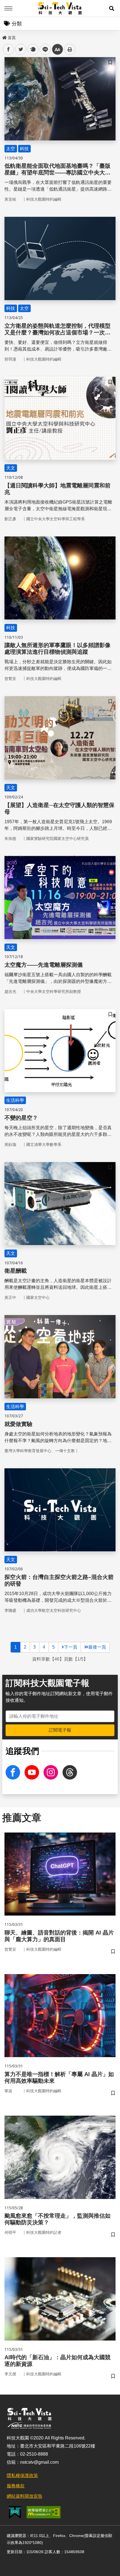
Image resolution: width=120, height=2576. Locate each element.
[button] (112, 8)
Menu (8, 8)
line (44, 49)
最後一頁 (97, 1647)
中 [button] (57, 49)
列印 (70, 49)
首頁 (12, 38)
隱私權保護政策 (22, 2476)
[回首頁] (60, 8)
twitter (21, 49)
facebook (9, 49)
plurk (33, 49)
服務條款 (16, 2486)
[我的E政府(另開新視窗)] (15, 2512)
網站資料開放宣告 (25, 2496)
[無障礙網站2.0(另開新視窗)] (44, 2512)
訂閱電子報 (60, 1730)
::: (4, 37)
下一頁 (71, 1647)
